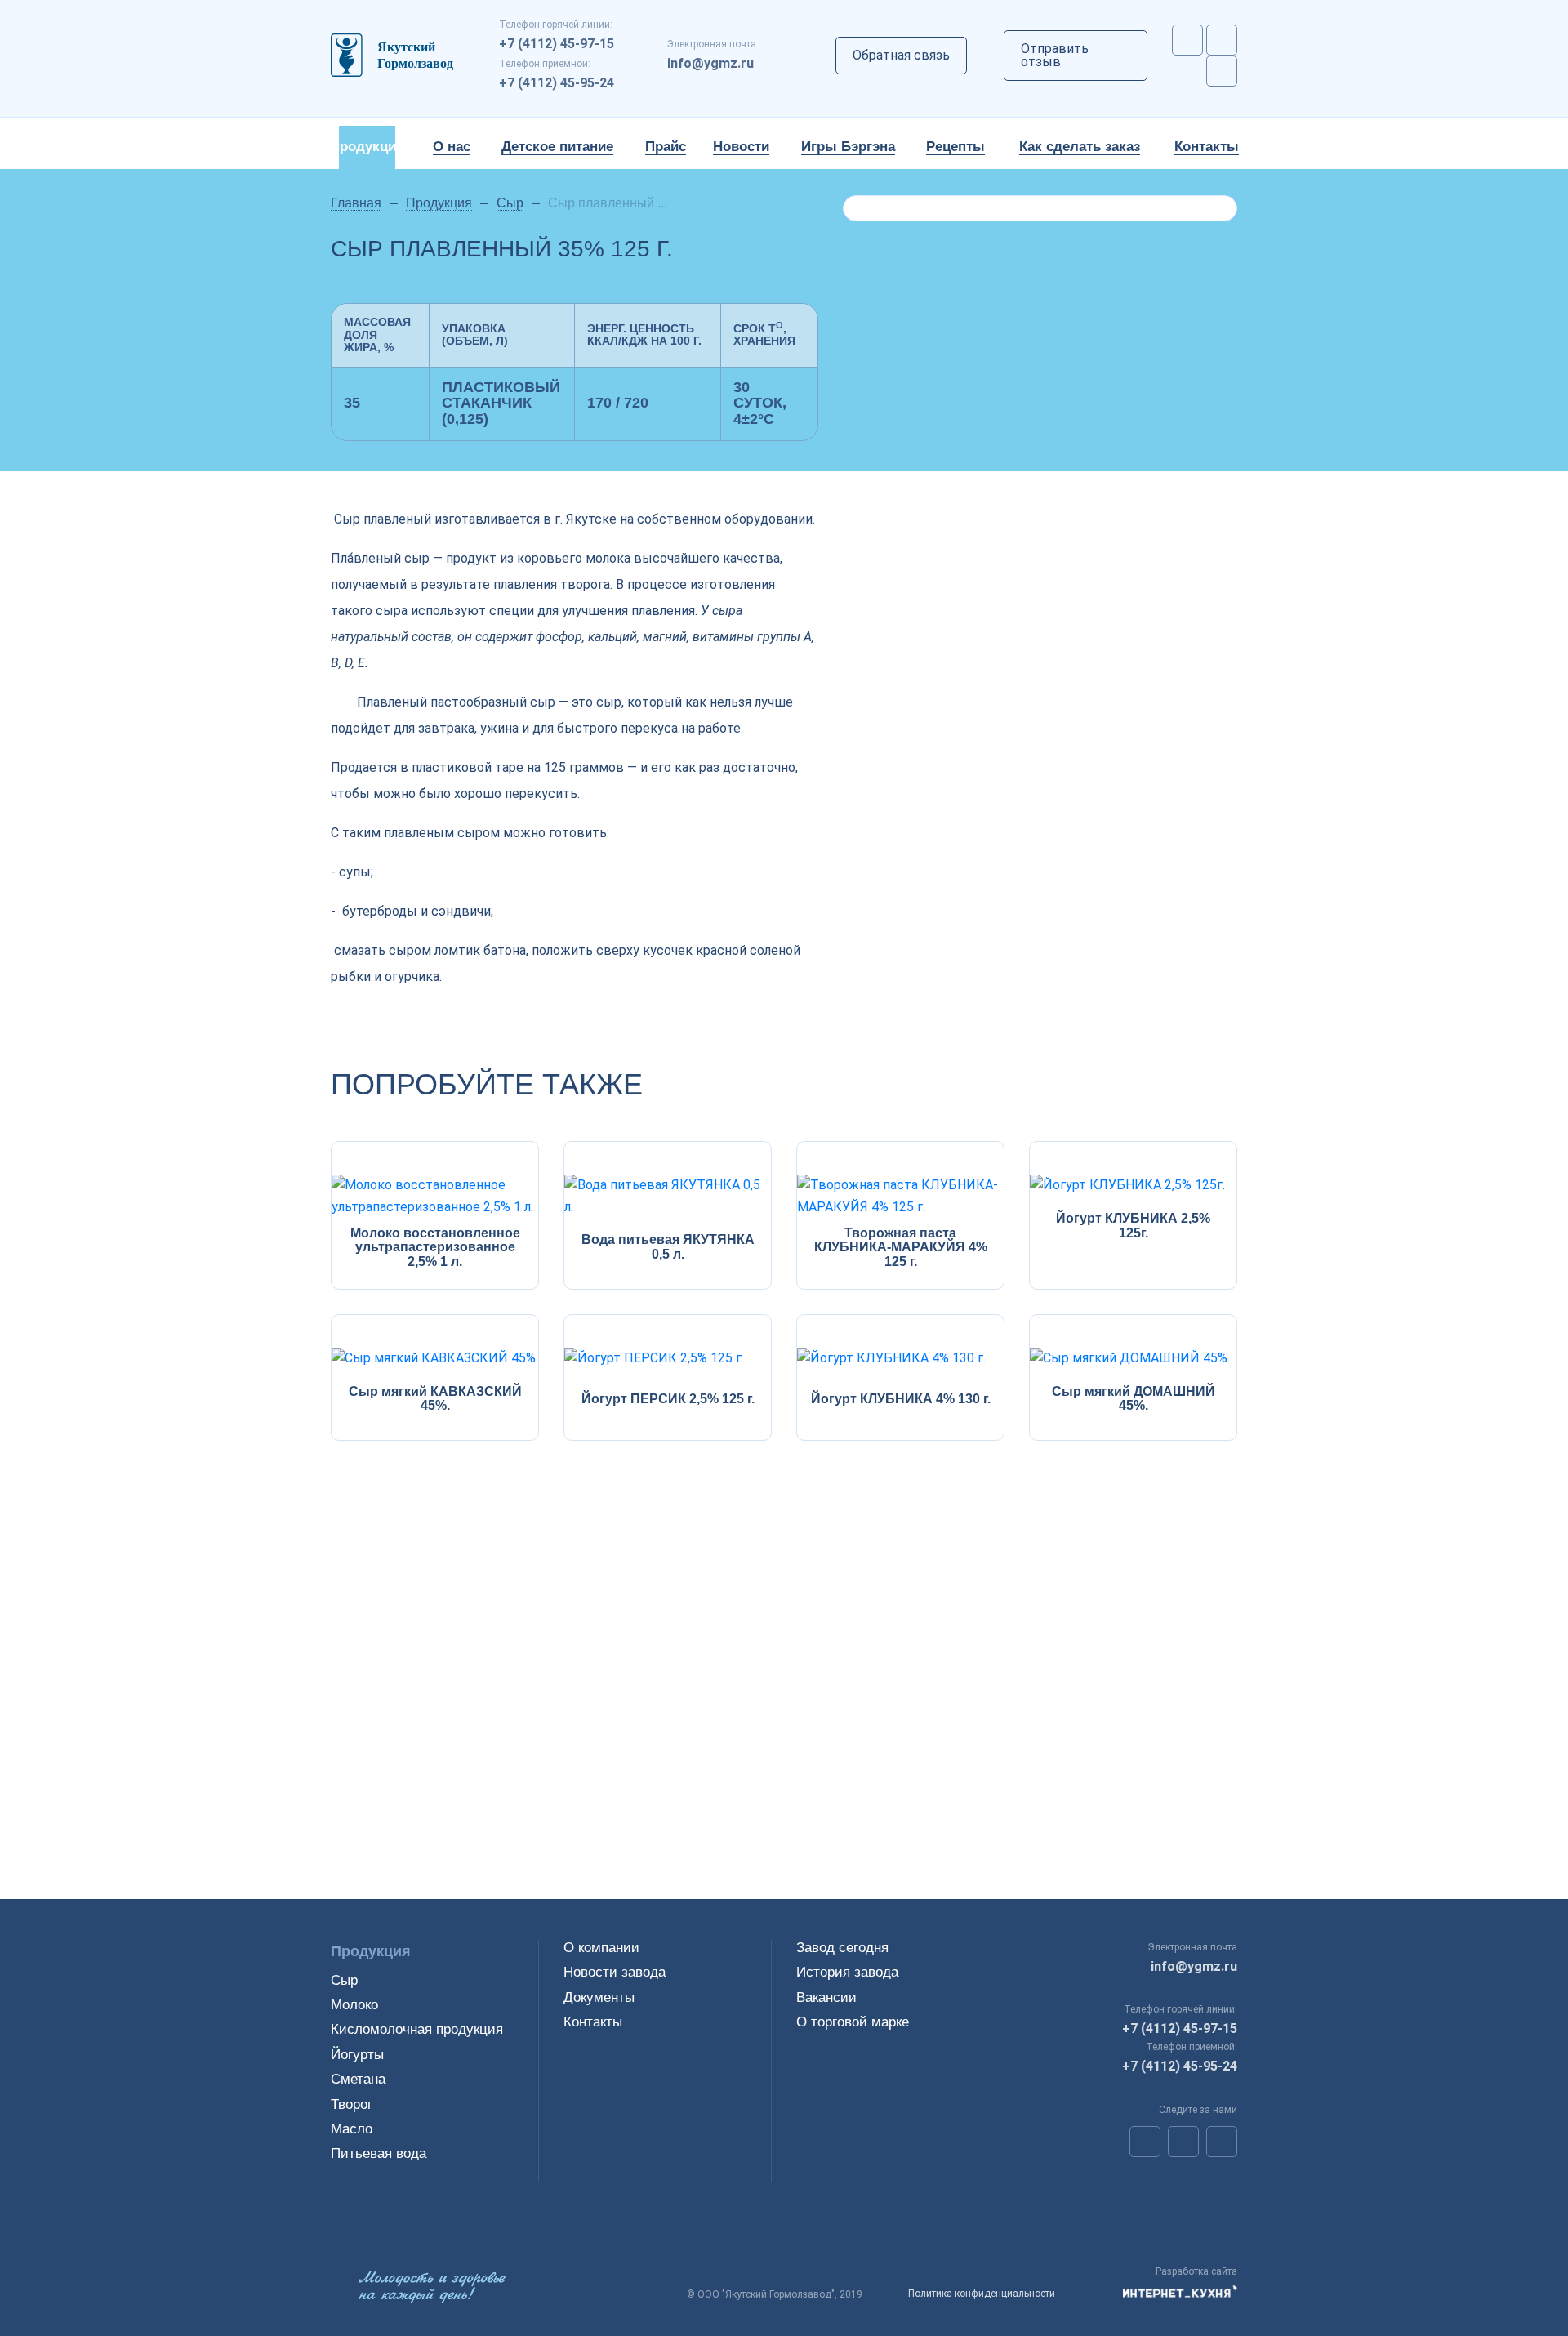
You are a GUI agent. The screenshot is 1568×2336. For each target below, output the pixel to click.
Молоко (354, 2005)
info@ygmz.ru (710, 63)
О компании (601, 1948)
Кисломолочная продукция (417, 2029)
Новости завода (615, 1972)
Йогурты (357, 2055)
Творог (352, 2104)
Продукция (439, 203)
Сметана (358, 2079)
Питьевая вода (379, 2153)
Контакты (593, 2022)
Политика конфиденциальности (982, 2294)
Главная (356, 203)
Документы (599, 1997)
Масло (352, 2129)
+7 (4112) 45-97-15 (557, 44)
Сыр (510, 203)
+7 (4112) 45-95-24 (557, 83)
